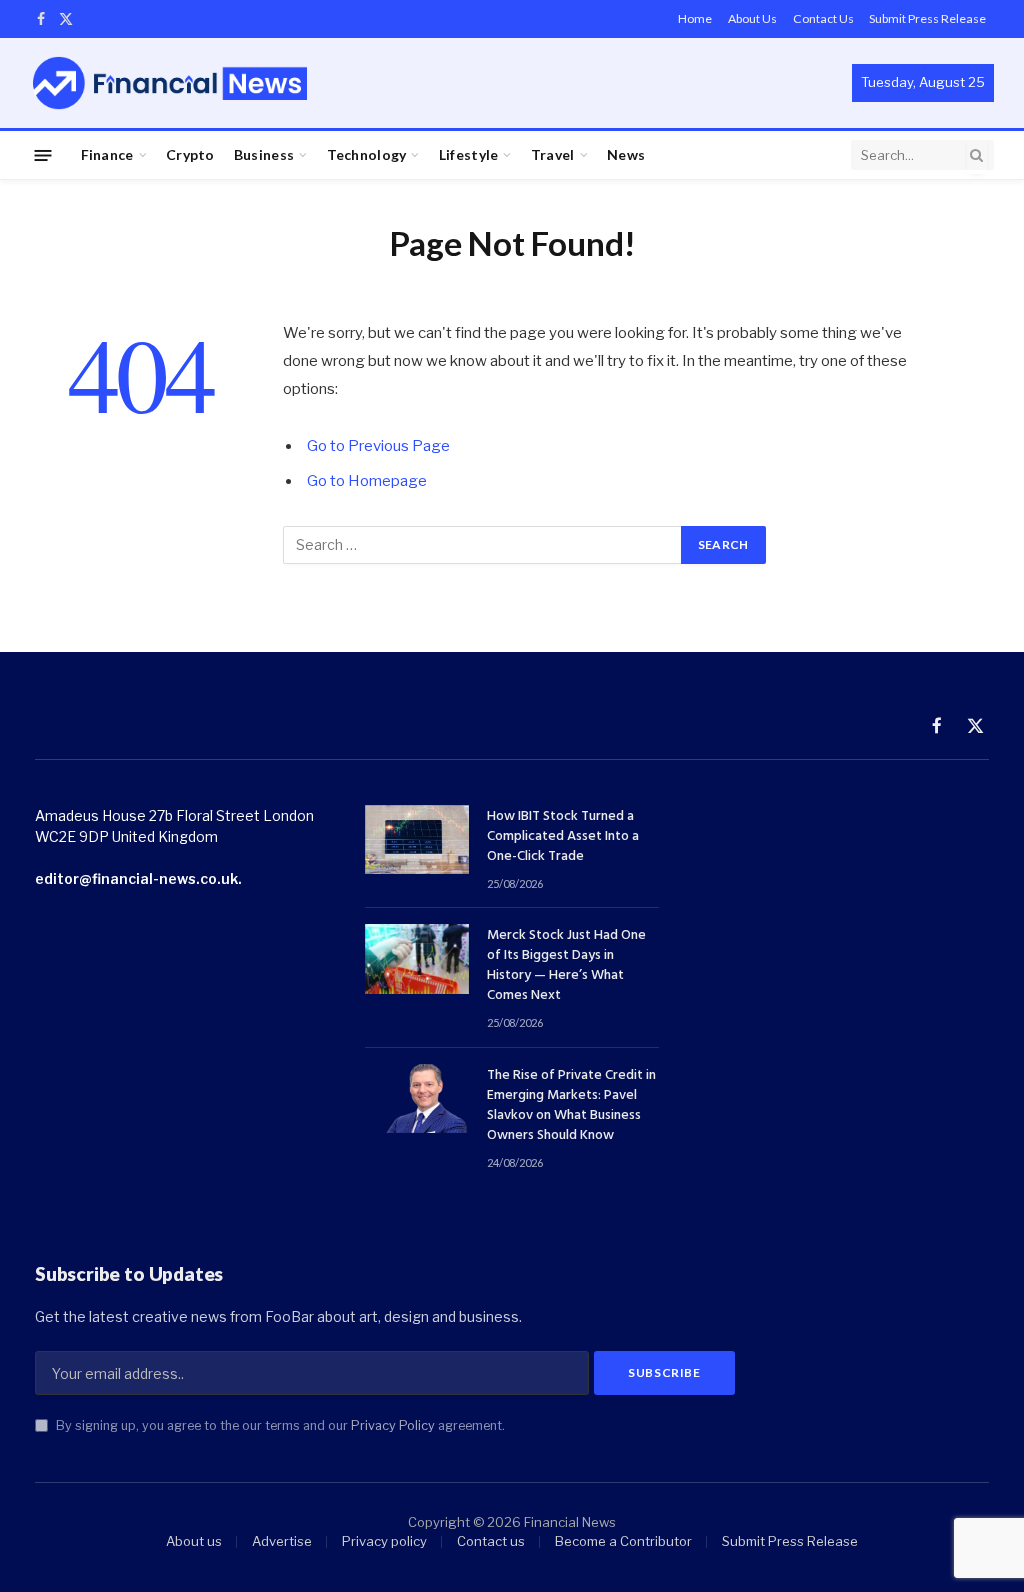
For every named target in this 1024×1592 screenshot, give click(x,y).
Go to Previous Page (378, 446)
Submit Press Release (927, 18)
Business (264, 154)
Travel (553, 154)
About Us (752, 18)
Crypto (190, 154)
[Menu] (43, 154)
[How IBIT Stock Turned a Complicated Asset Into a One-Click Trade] (417, 839)
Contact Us (823, 18)
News (626, 154)
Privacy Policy (393, 1425)
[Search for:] (483, 545)
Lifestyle (469, 154)
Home (695, 18)
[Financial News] (170, 82)
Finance (107, 154)
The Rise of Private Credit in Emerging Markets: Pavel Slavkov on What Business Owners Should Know (571, 1106)
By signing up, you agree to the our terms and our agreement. (279, 1425)
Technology (367, 154)
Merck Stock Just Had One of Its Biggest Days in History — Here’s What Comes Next (566, 966)
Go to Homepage (367, 481)
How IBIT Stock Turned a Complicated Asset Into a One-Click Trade (563, 837)
